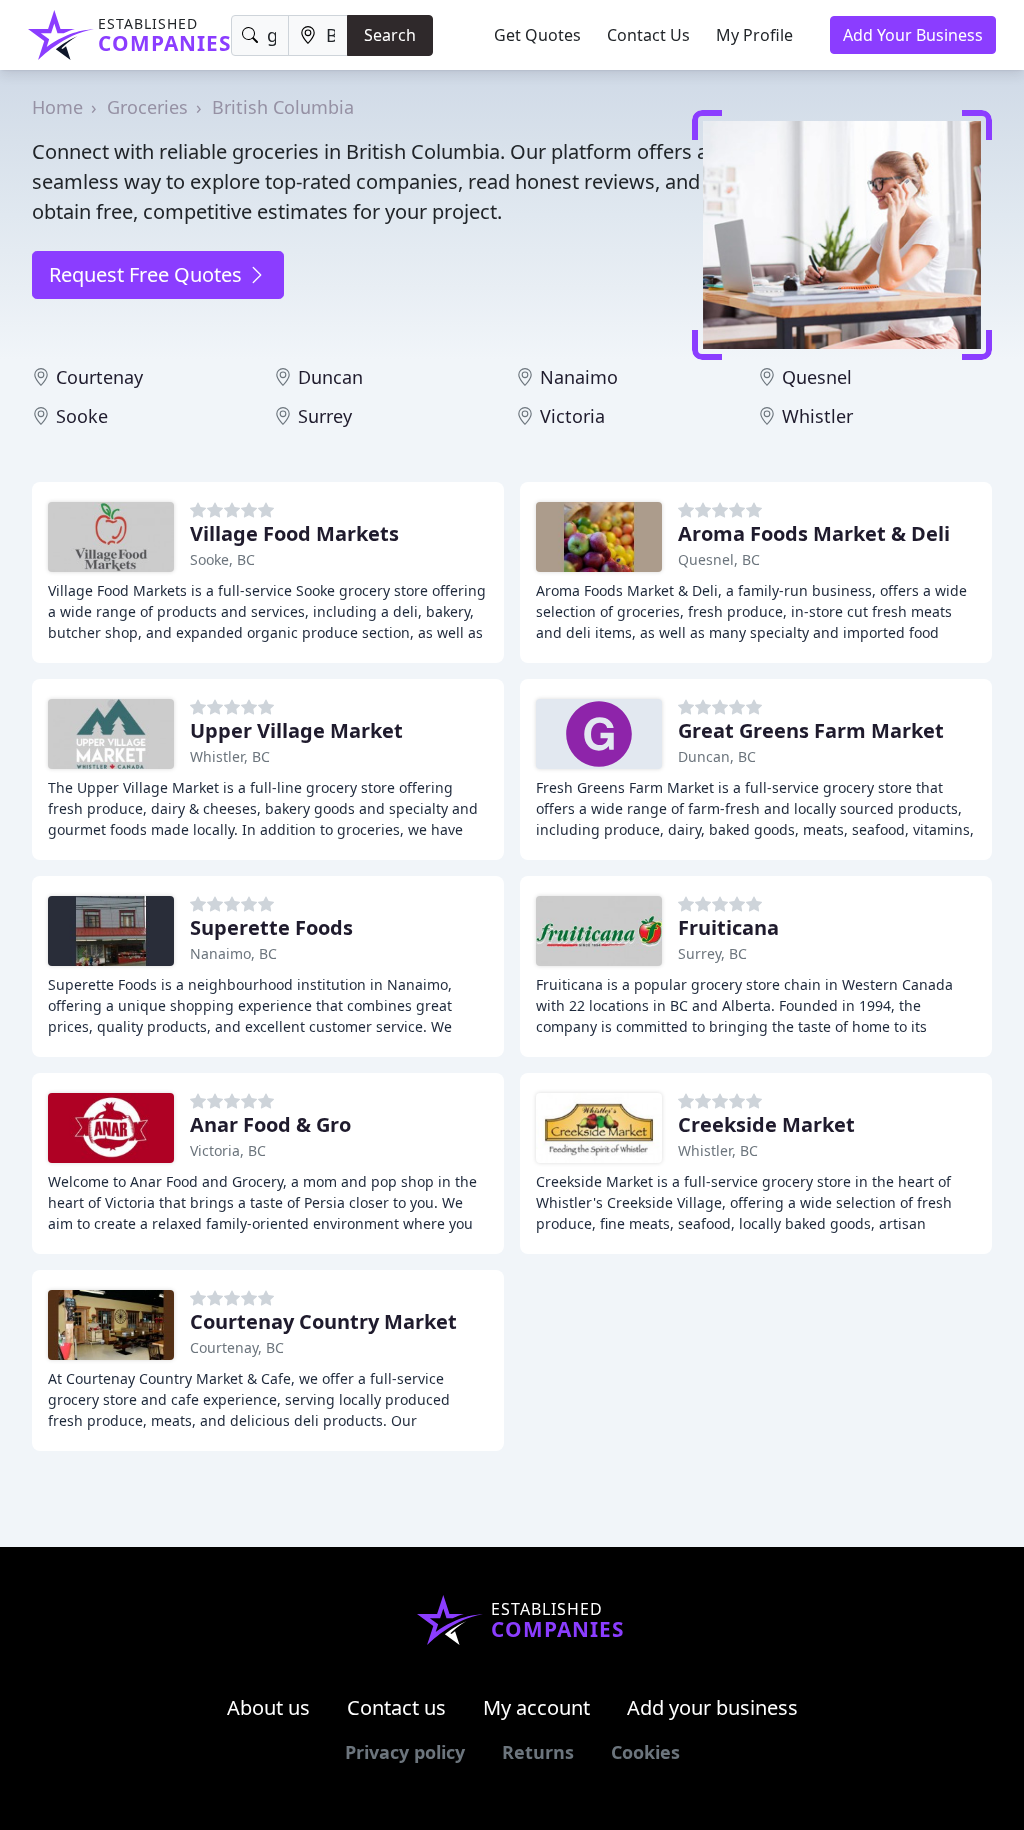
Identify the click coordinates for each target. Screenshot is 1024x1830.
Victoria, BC (228, 1150)
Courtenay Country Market (323, 1321)
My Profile (754, 35)
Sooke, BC (222, 559)
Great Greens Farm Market (811, 730)
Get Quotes (537, 35)
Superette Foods (271, 927)
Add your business (712, 1707)
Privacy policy (405, 1752)
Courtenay (99, 377)
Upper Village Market (296, 730)
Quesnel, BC (719, 559)
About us (268, 1707)
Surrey (325, 416)
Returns (538, 1752)
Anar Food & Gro (270, 1124)
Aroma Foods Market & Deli (814, 533)
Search (390, 35)
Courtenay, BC (237, 1347)
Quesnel (817, 377)
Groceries (147, 107)
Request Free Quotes (148, 274)
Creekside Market (766, 1124)
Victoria (572, 416)
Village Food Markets (294, 533)
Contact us (396, 1707)
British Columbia (283, 107)
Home (57, 107)
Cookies (645, 1752)
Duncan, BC (717, 756)
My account (536, 1707)
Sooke (82, 416)
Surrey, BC (712, 953)
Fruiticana (728, 927)
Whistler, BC (230, 756)
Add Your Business (913, 35)
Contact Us (648, 35)
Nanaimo (579, 377)
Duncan (330, 377)
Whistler (817, 416)
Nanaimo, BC (233, 953)
